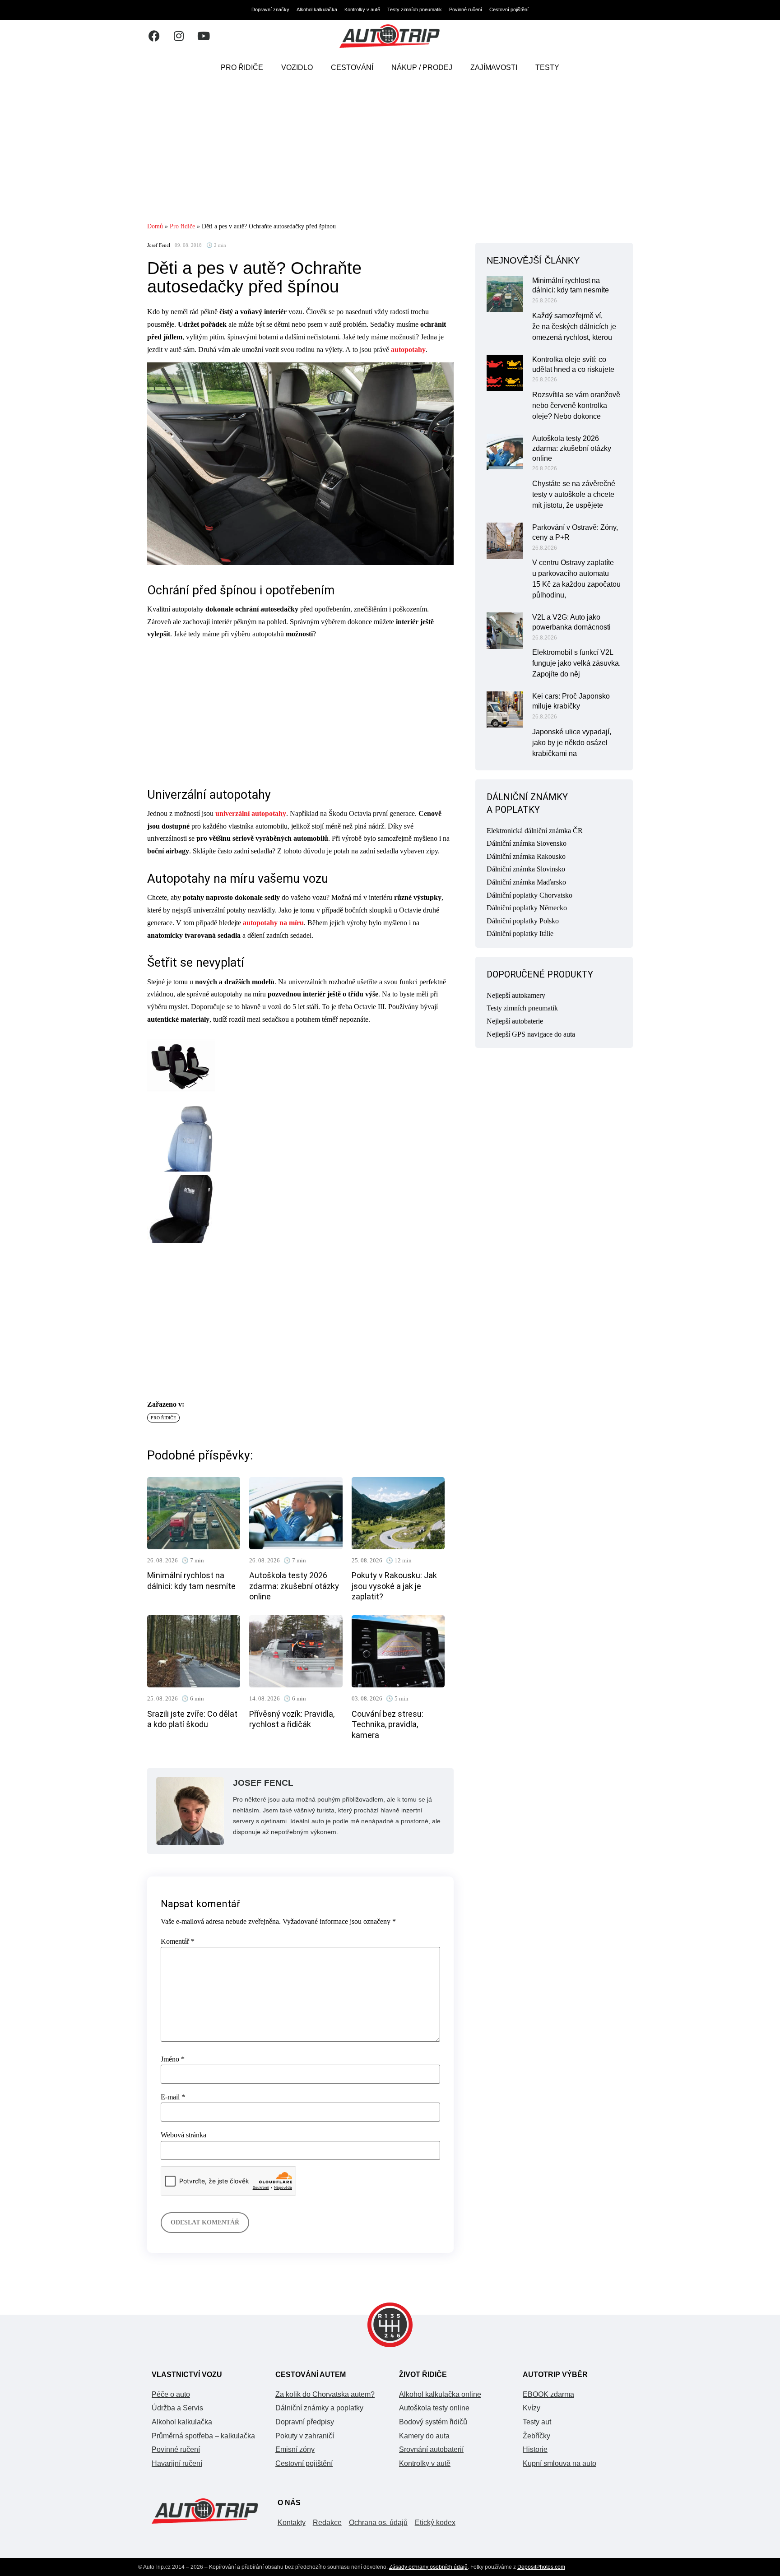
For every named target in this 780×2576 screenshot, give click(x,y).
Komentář (178, 1941)
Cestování (352, 67)
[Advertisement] (390, 151)
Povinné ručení (466, 9)
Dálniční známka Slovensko (527, 843)
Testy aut (537, 2422)
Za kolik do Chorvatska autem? (325, 2394)
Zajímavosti (494, 67)
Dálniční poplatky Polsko (523, 921)
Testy (547, 67)
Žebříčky (536, 2436)
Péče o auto (171, 2394)
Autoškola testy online (434, 2408)
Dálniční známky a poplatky (319, 2408)
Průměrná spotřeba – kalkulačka (203, 2436)
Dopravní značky (270, 9)
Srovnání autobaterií (431, 2449)
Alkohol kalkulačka (317, 9)
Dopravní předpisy (305, 2422)
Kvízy (532, 2408)
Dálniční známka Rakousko (526, 856)
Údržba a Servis (177, 2408)
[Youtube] (204, 36)
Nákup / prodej (422, 67)
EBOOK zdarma (548, 2394)
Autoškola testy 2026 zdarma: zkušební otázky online (294, 1586)
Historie (535, 2449)
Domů (155, 226)
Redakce (327, 2523)
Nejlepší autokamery (516, 995)
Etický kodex (435, 2523)
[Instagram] (179, 36)
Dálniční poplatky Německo (527, 908)
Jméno (173, 2059)
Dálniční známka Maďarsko (526, 882)
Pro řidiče (242, 67)
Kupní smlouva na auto (559, 2463)
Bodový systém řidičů (433, 2422)
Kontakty (292, 2523)
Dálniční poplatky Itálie (520, 934)
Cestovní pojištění (509, 9)
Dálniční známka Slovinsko (526, 869)
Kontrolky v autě (362, 9)
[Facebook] (154, 36)
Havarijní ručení (177, 2463)
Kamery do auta (424, 2436)
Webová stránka (183, 2135)
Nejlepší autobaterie (515, 1021)
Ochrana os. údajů (378, 2523)
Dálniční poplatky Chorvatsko (529, 895)
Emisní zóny (295, 2449)
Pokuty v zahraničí (305, 2436)
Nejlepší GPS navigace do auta (531, 1034)
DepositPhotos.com (541, 2567)
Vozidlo (297, 67)
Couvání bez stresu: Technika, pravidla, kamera (388, 1724)
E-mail (173, 2097)
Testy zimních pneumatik (415, 9)
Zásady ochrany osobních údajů (428, 2567)
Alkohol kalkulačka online (440, 2394)
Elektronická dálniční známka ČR (535, 831)
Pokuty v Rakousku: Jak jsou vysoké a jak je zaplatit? (394, 1586)
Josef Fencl (159, 245)
